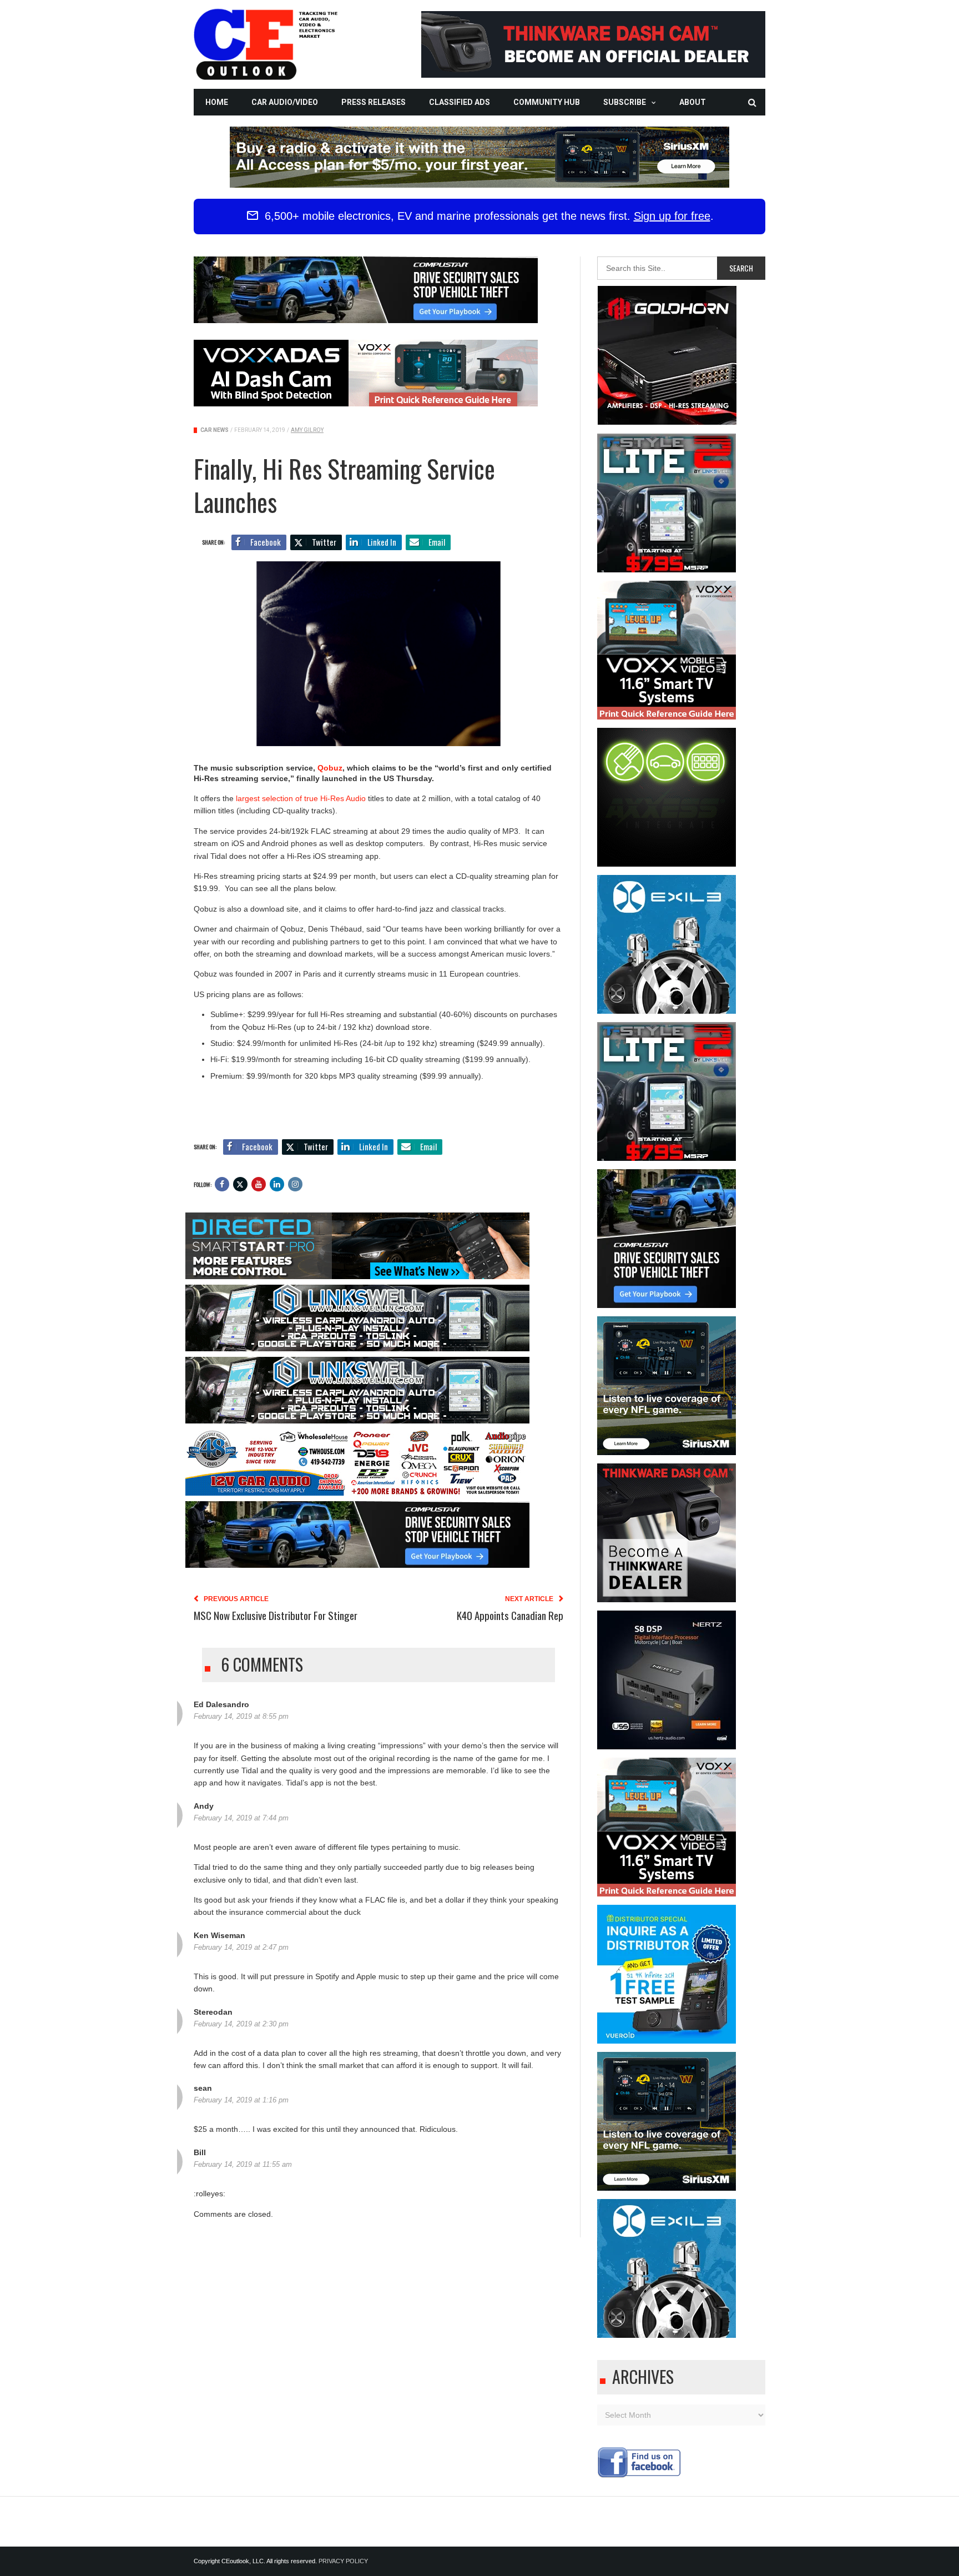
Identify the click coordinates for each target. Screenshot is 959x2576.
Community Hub (547, 102)
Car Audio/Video (285, 102)
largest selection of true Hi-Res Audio (301, 798)
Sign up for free (672, 216)
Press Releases (373, 102)
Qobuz (330, 768)
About (693, 102)
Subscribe (625, 102)
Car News (214, 430)
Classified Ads (460, 102)
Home (217, 102)
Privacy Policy (343, 2561)
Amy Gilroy (307, 430)
